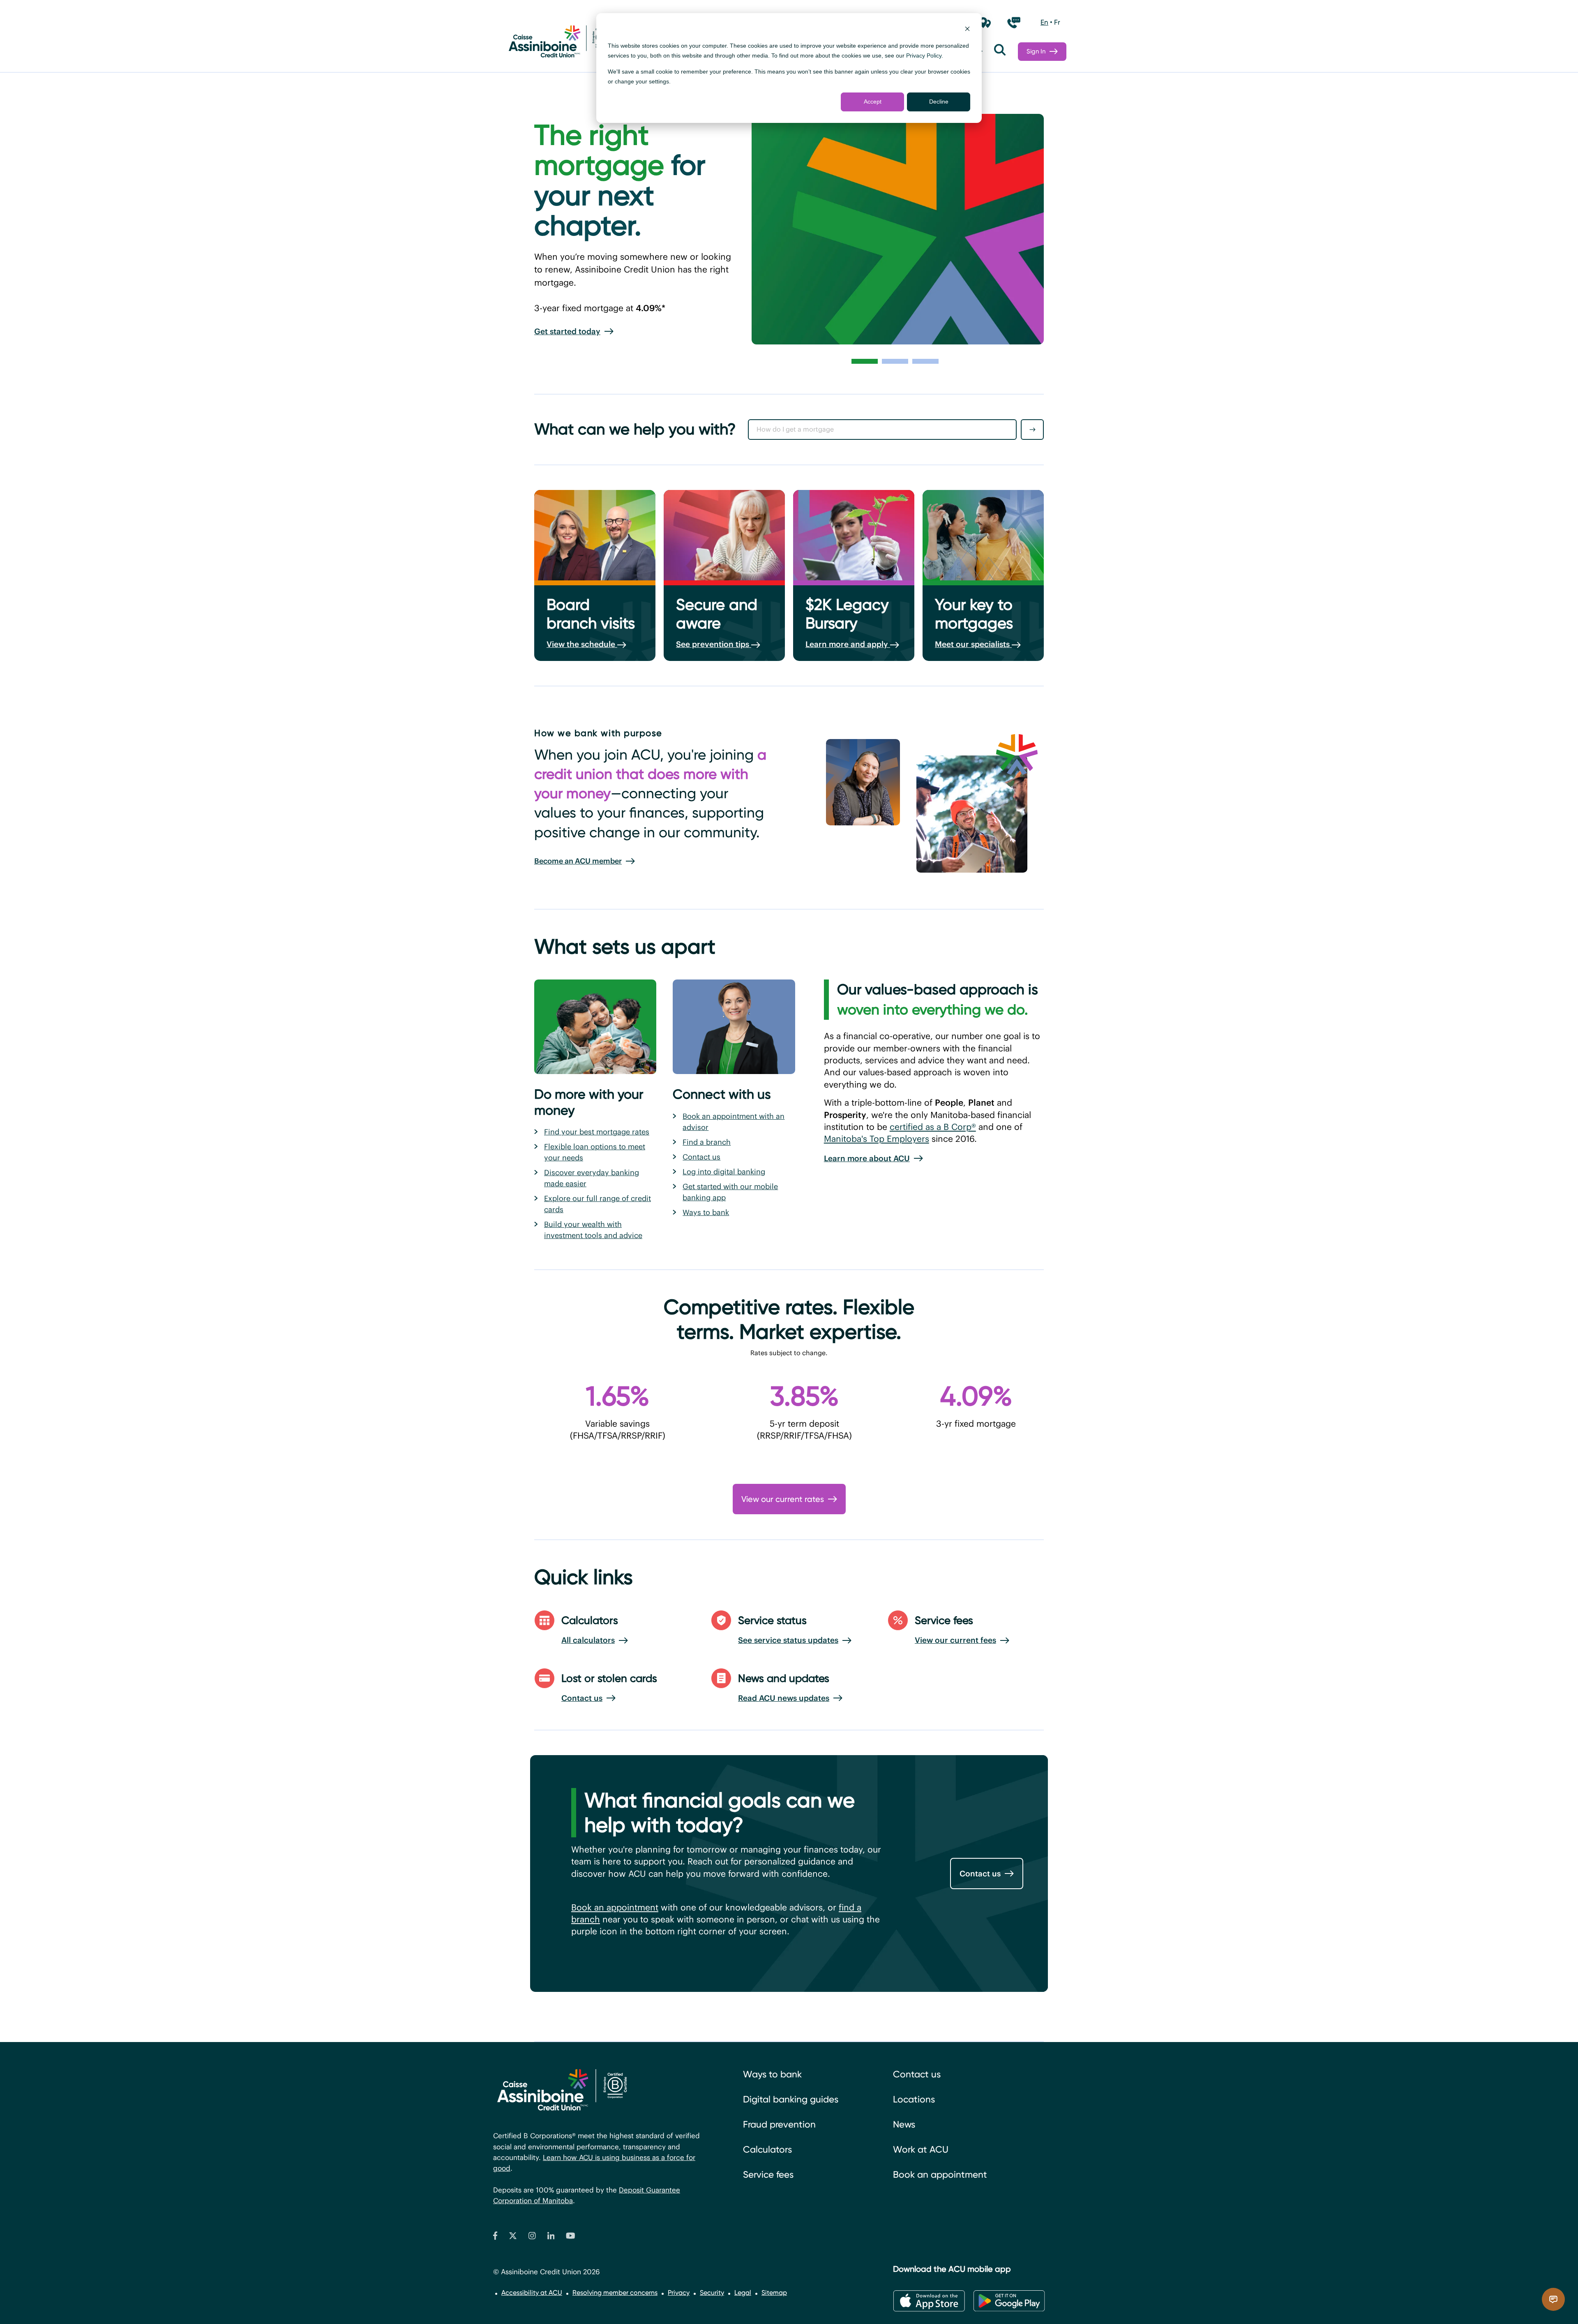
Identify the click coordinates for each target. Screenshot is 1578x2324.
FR (1057, 22)
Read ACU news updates (784, 1698)
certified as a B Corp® (933, 1127)
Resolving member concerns (615, 2293)
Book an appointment (615, 1907)
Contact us (701, 1157)
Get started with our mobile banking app (730, 1192)
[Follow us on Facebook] (495, 2237)
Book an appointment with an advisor (734, 1122)
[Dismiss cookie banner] (967, 30)
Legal (743, 2293)
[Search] (1000, 52)
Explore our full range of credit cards (598, 1204)
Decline (939, 102)
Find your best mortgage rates (597, 1132)
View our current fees (955, 1640)
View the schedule (582, 644)
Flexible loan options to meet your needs (595, 1152)
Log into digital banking (724, 1172)
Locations (914, 2099)
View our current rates (783, 1499)
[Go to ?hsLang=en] (559, 43)
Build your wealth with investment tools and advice (593, 1230)
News (904, 2124)
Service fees (768, 2175)
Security (712, 2293)
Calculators (767, 2150)
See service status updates (788, 1640)
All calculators (588, 1640)
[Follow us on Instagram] (532, 2237)
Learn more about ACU (867, 1158)
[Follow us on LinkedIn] (551, 2237)
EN (1044, 22)
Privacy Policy (924, 55)
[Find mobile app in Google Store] (1009, 2301)
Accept (873, 102)
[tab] (865, 361)
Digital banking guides (791, 2099)
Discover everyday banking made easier (592, 1178)
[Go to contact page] (1014, 23)
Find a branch (707, 1142)
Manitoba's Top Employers (877, 1139)
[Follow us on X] (513, 2237)
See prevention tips (714, 644)
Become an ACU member (578, 861)
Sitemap (774, 2293)
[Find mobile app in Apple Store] (929, 2301)
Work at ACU (921, 2150)
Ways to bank (706, 1212)
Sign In (1036, 51)
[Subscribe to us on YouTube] (571, 2237)
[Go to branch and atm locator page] (985, 23)
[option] (1044, 23)
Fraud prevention (779, 2124)
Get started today (567, 331)
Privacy (679, 2293)
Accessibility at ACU (532, 2293)
